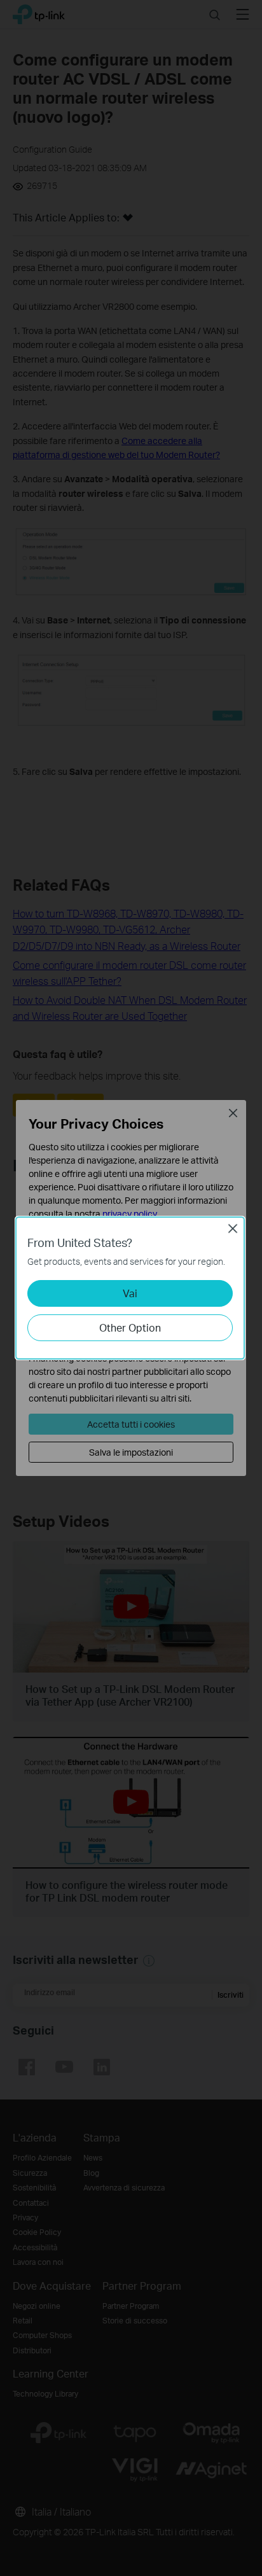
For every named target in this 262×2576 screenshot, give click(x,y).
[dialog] (131, 1288)
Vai (130, 1293)
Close (233, 1229)
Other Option (130, 1327)
